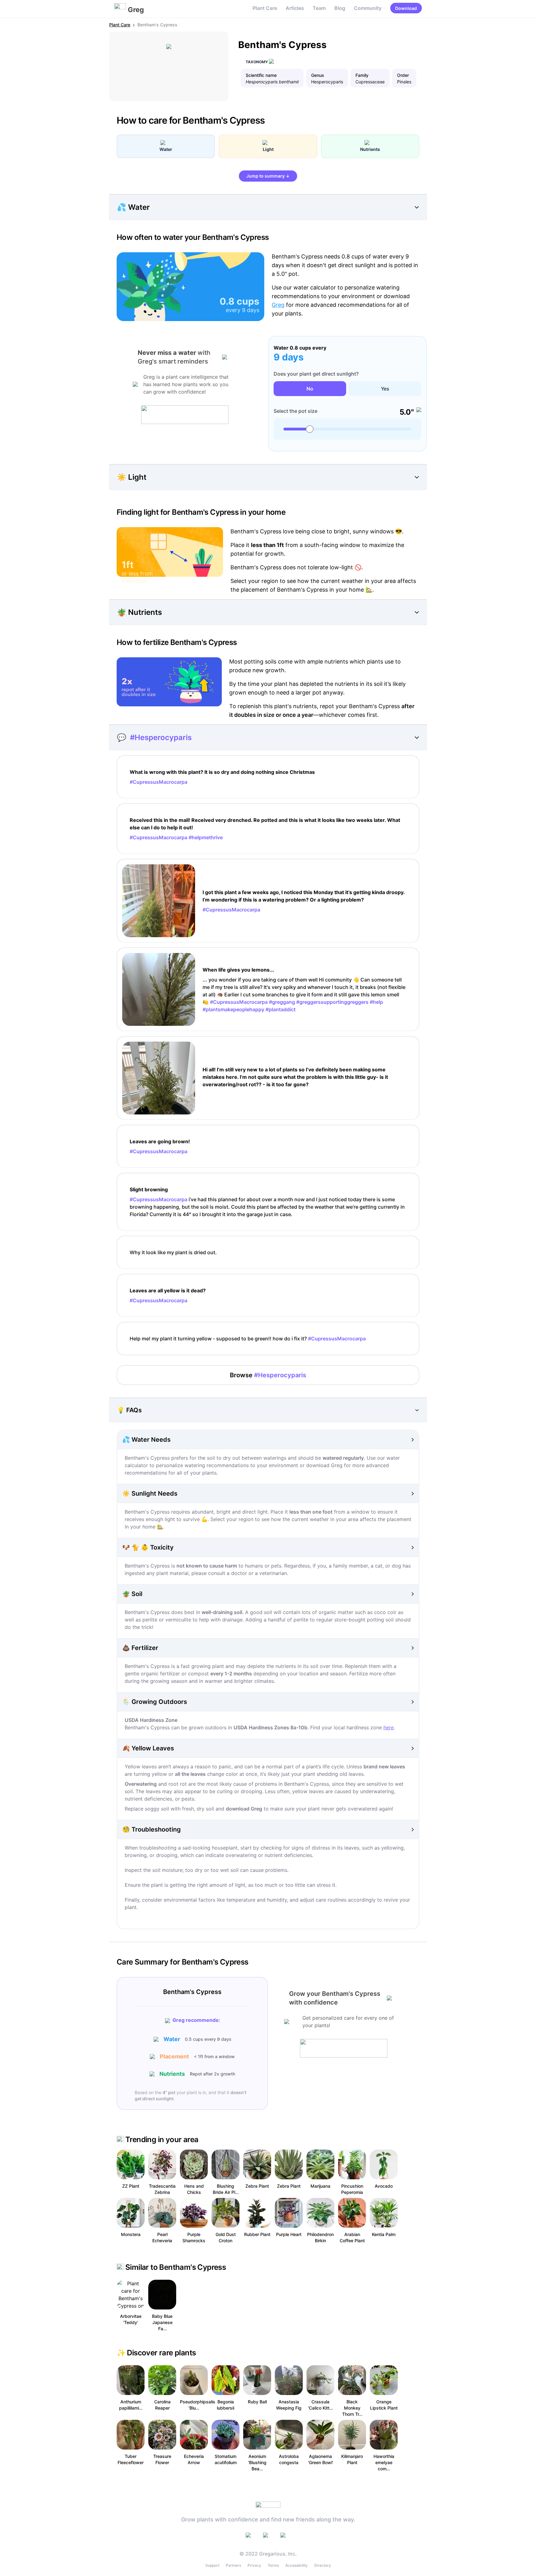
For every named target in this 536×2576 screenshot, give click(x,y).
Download (406, 8)
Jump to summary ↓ (268, 176)
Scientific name (261, 75)
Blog (340, 8)
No (310, 389)
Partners (233, 2565)
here (389, 1727)
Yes (385, 389)
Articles (295, 8)
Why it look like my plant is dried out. (173, 1252)
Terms (273, 2565)
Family (362, 75)
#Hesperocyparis (161, 737)
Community (368, 8)
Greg (278, 305)
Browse (268, 1375)
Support (212, 2565)
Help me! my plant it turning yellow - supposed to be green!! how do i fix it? (248, 1339)
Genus (318, 75)
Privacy (254, 2565)
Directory (323, 2565)
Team (319, 8)
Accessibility (297, 2565)
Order (403, 75)
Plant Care (265, 8)
